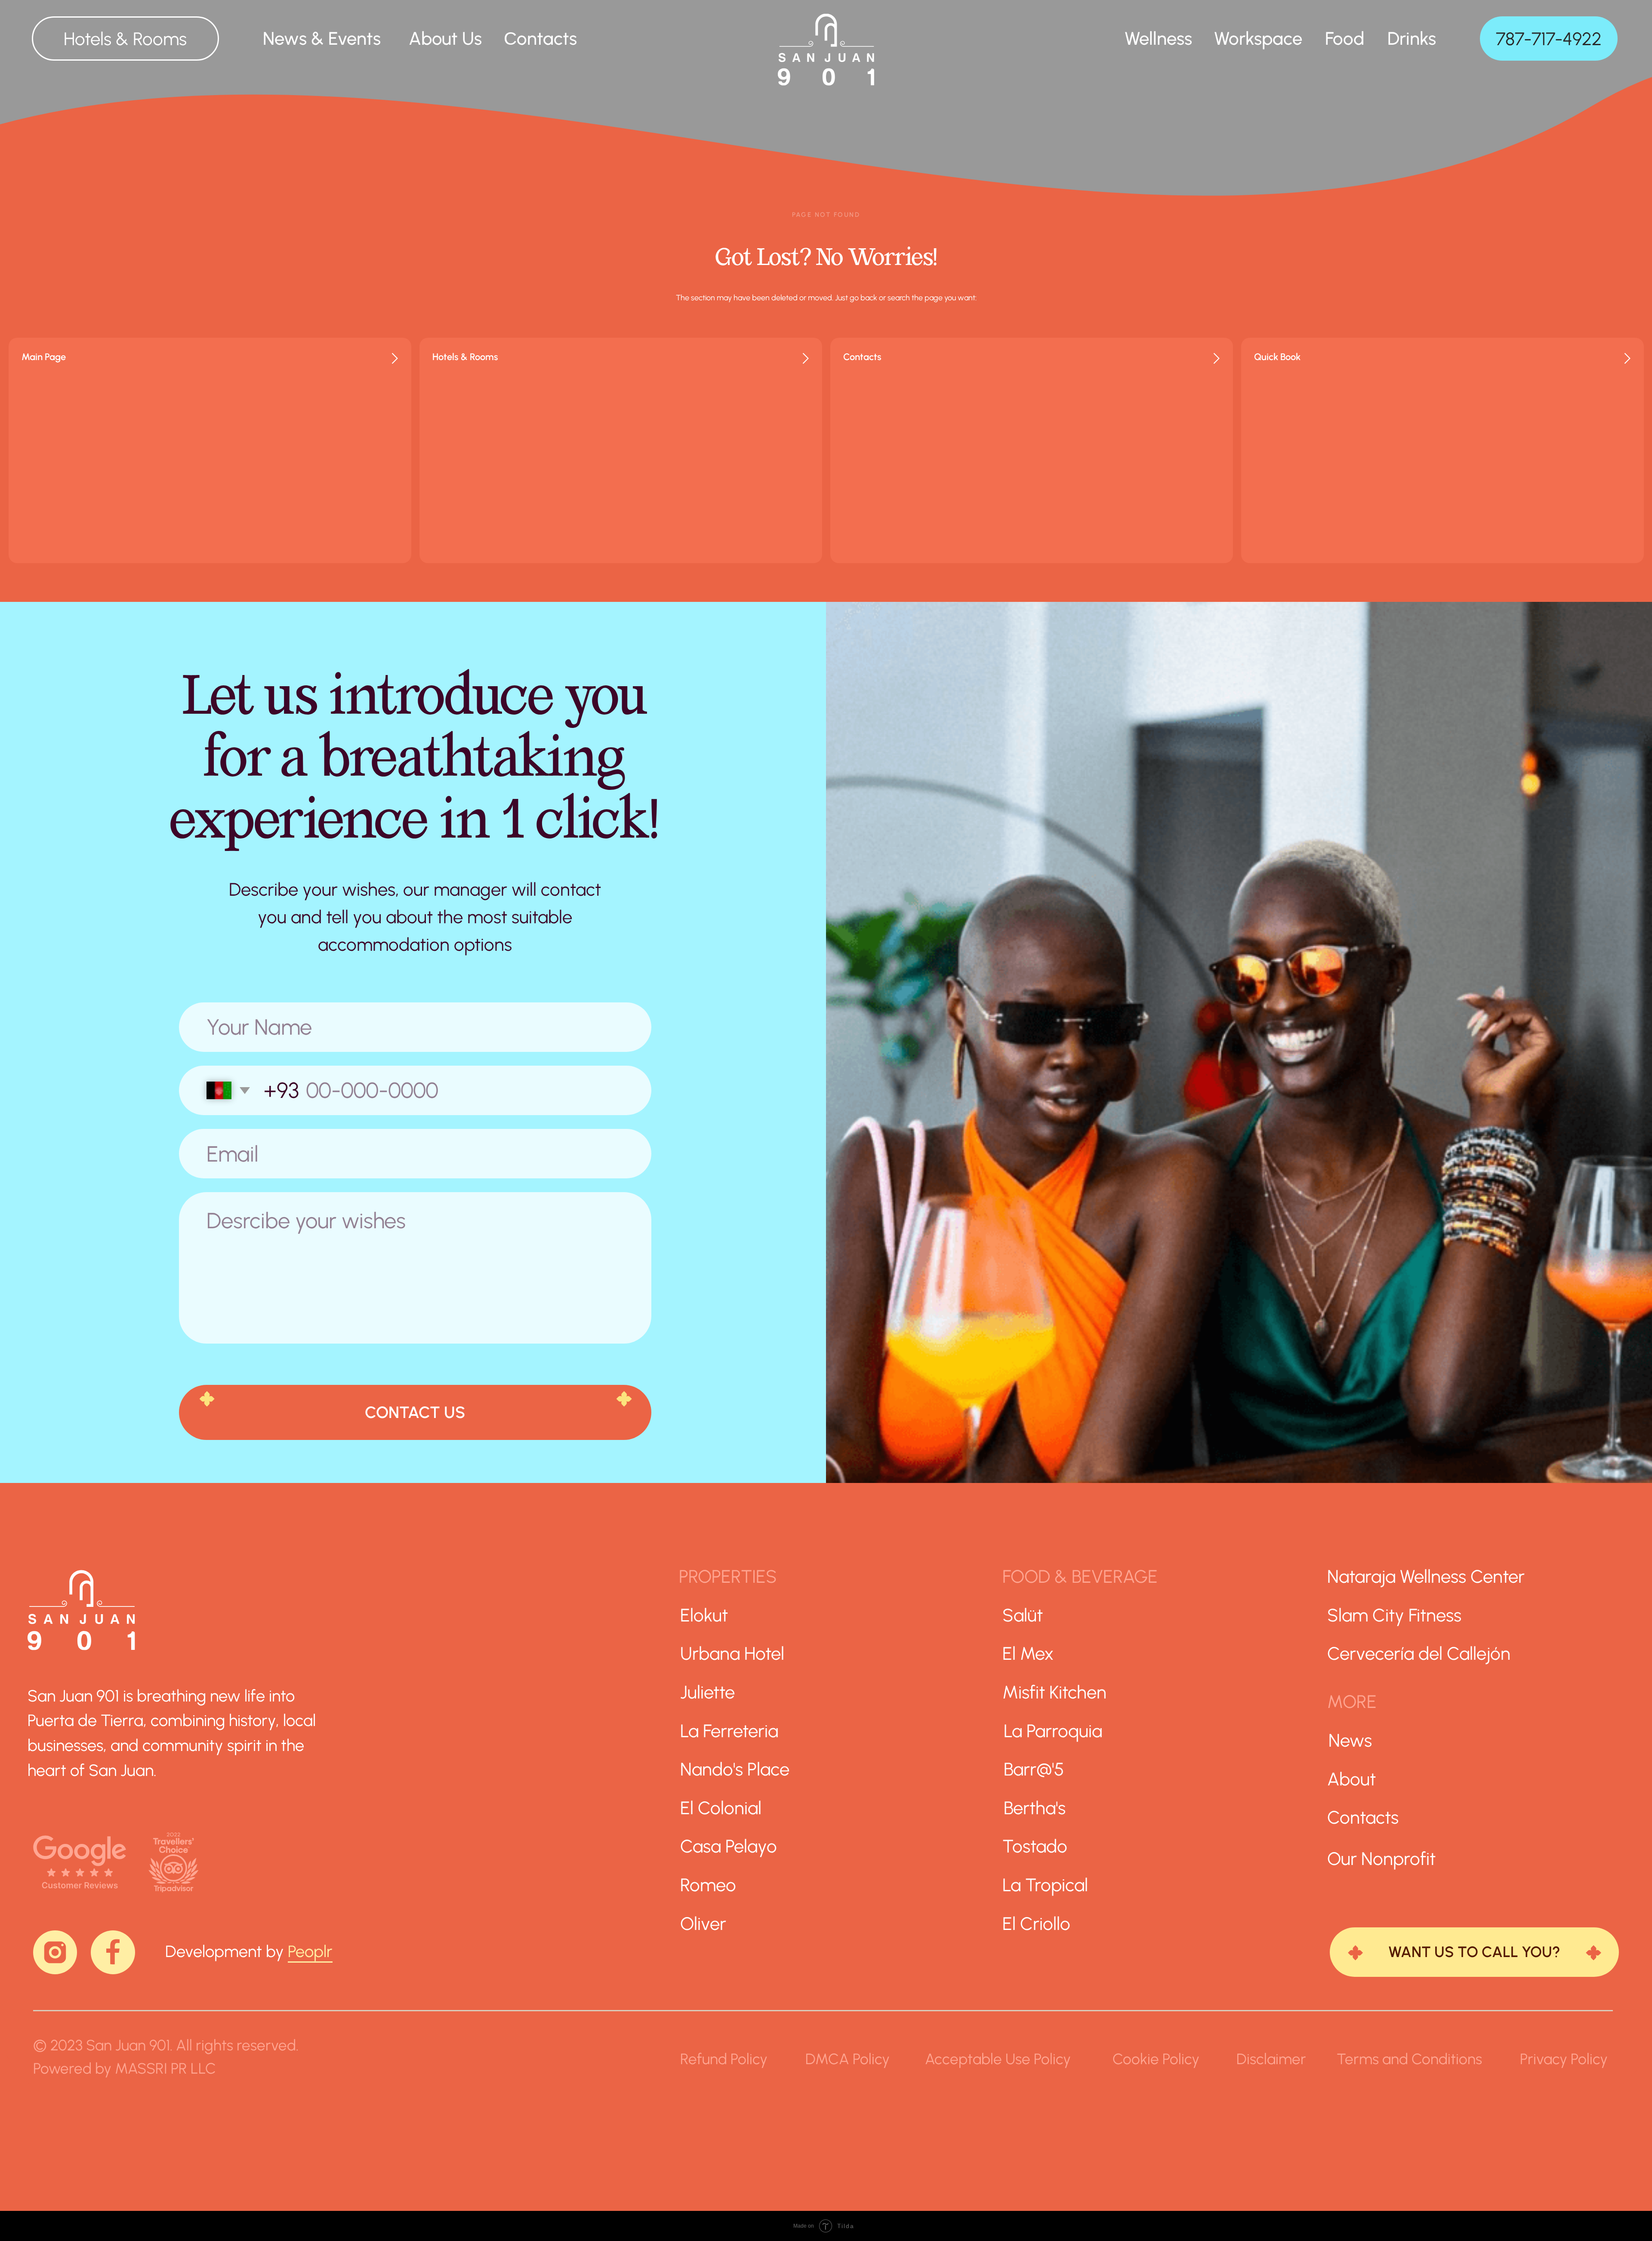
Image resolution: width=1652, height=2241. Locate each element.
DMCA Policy (848, 2059)
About (1351, 1779)
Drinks (1412, 38)
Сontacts (540, 38)
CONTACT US (415, 1412)
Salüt (1023, 1615)
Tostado (1035, 1846)
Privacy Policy (1564, 2059)
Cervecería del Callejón (1419, 1653)
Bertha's (1035, 1808)
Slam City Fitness (1394, 1615)
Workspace (1258, 38)
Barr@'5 (1034, 1769)
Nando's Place (735, 1769)
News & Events (322, 38)
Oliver (703, 1923)
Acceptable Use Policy (998, 2059)
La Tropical (1045, 1885)
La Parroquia (1053, 1731)
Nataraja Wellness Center (1426, 1576)
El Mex (1028, 1653)
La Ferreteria (729, 1731)
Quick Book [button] (1277, 357)
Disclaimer (1271, 2059)
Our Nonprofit (1381, 1859)
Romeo (708, 1885)
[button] (1474, 1952)
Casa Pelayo (729, 1846)
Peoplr (310, 1951)
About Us (445, 38)
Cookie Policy (1156, 2059)
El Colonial (721, 1808)
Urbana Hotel (732, 1653)
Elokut (704, 1615)
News (1350, 1740)
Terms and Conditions (1409, 2059)
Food (1345, 38)
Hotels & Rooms (465, 357)
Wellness (1158, 38)
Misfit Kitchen (1054, 1692)
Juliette (707, 1692)
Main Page (44, 357)
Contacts (862, 357)
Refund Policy (724, 2059)
